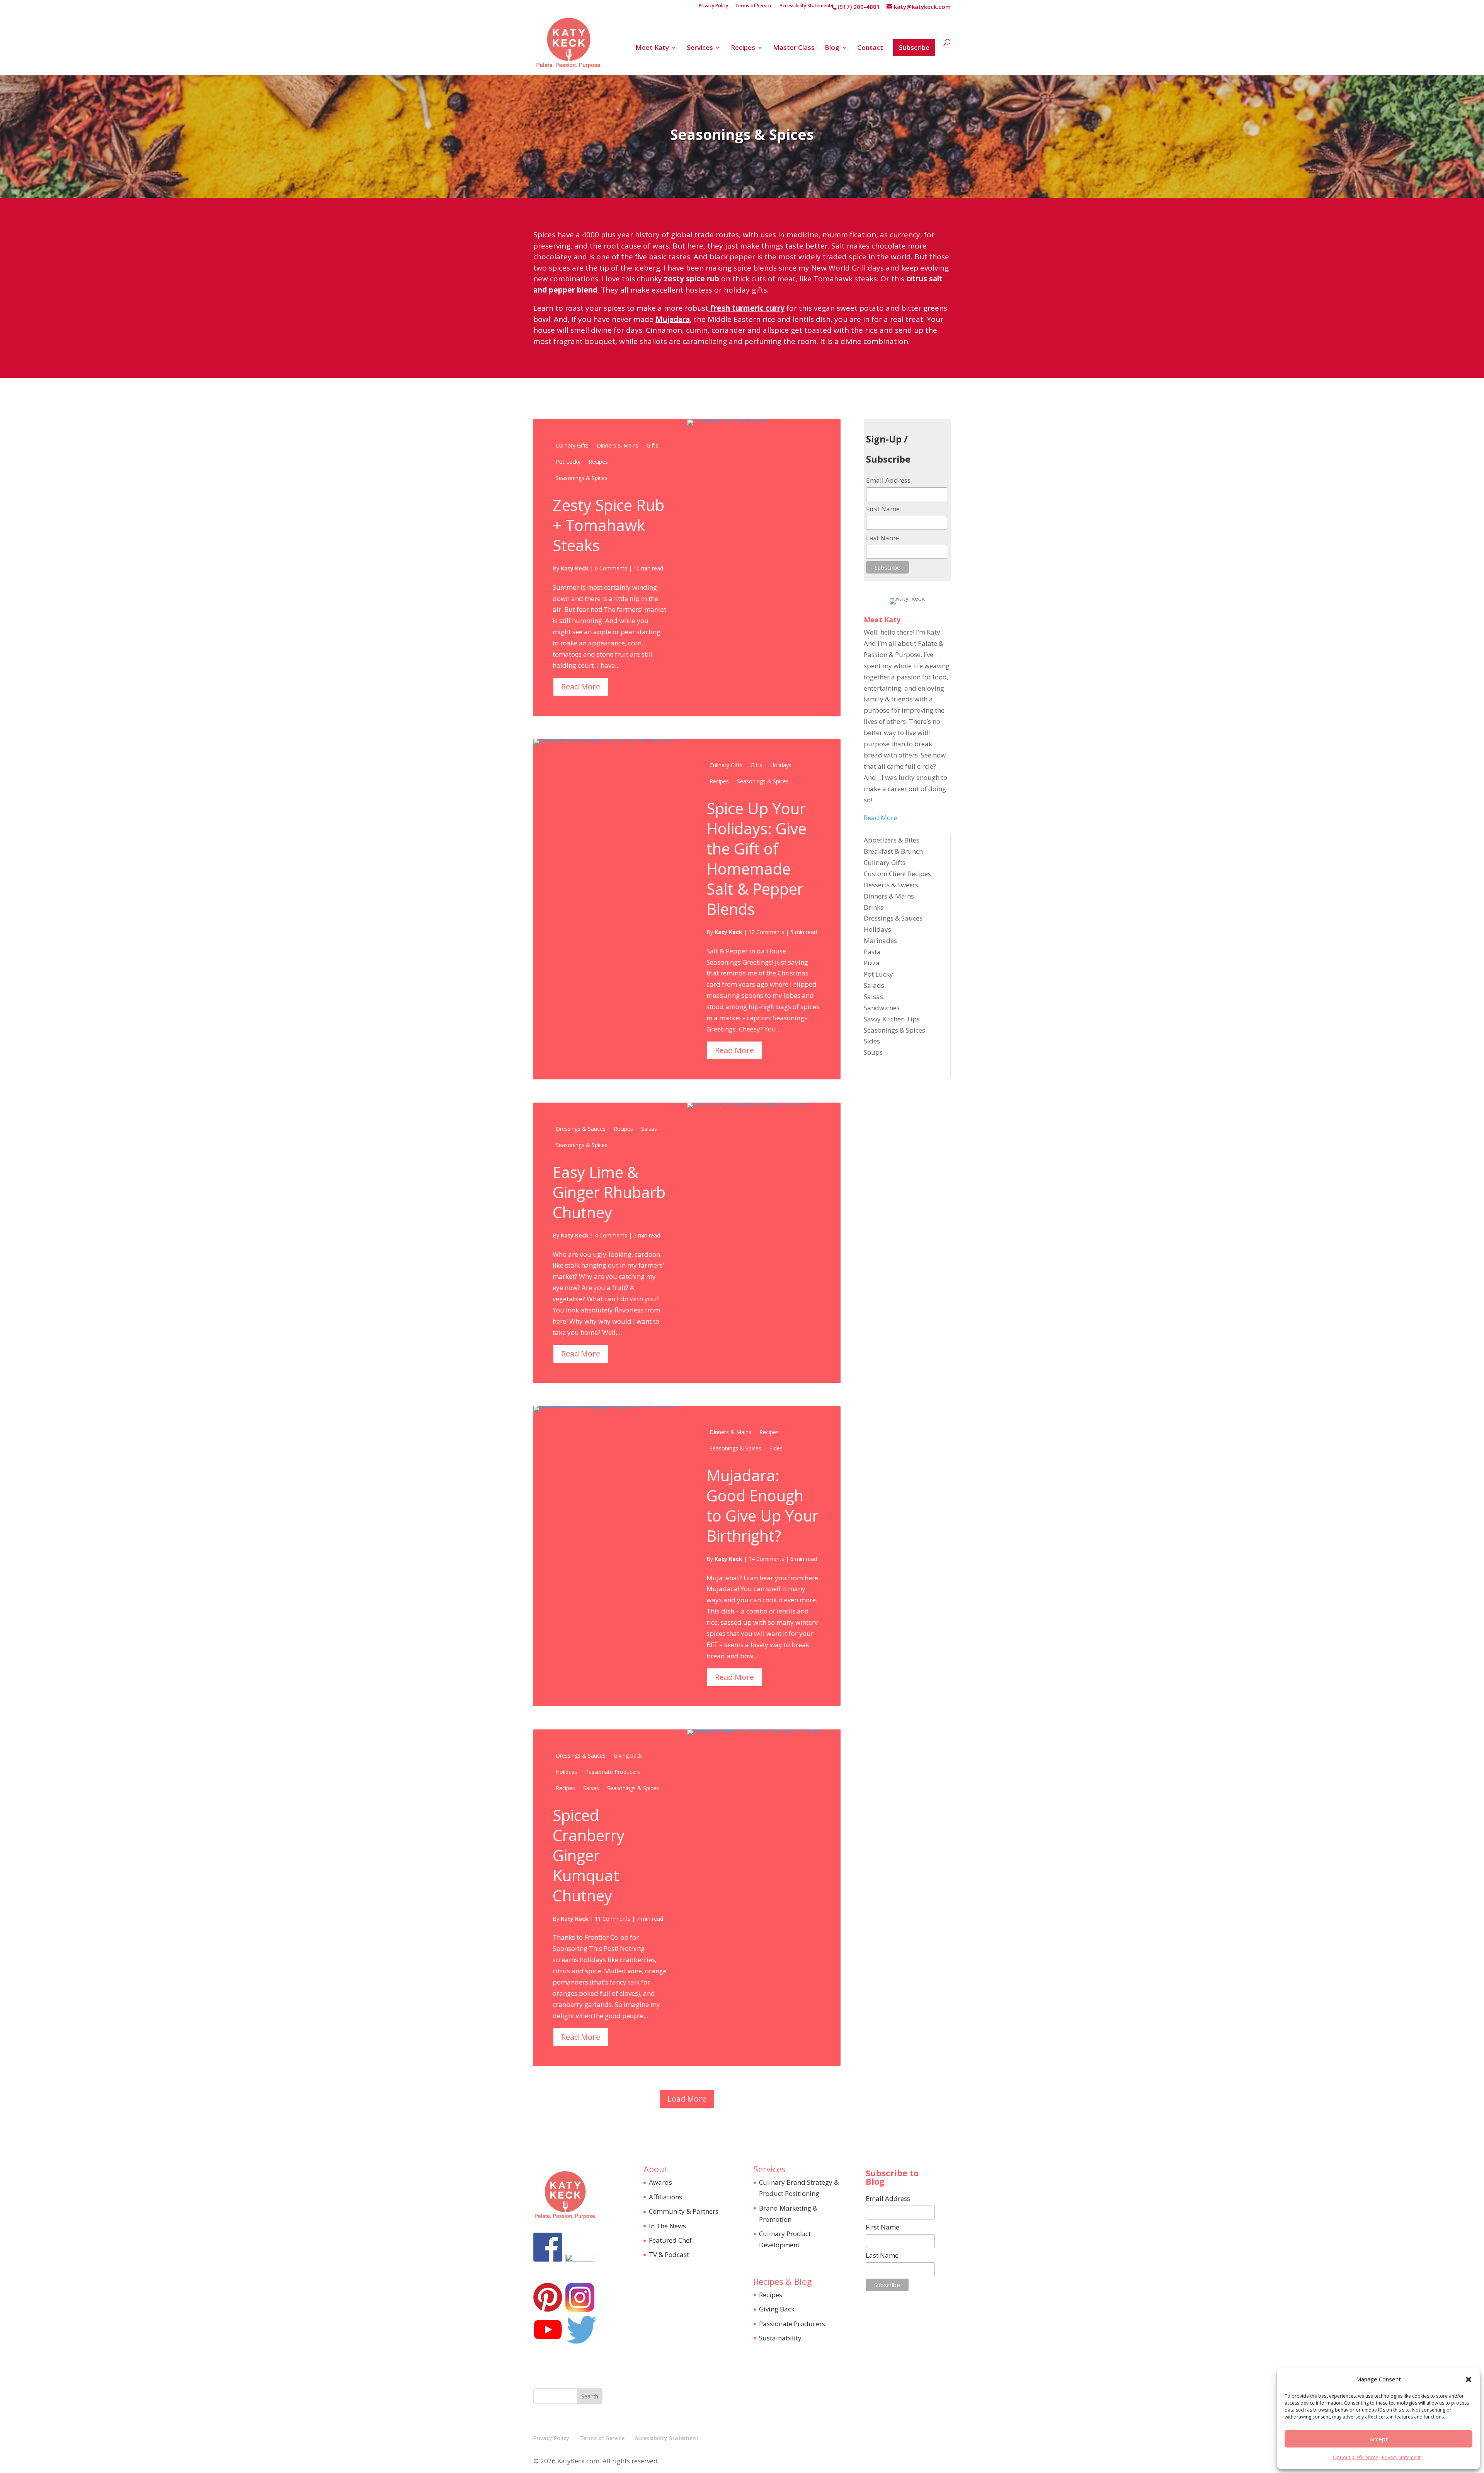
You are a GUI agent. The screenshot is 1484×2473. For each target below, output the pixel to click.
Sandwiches (882, 1008)
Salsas (649, 1129)
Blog (832, 48)
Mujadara (673, 319)
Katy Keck (575, 568)
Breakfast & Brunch (893, 851)
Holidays (781, 765)
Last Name (882, 538)
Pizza (872, 963)
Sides (776, 1448)
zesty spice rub (692, 279)
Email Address (888, 480)
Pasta (872, 952)
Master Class (794, 48)
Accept (1379, 2439)
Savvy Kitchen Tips (892, 1019)
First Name (883, 509)
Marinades (880, 940)
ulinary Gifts (887, 862)
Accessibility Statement (805, 6)
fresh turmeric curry (746, 308)
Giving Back (777, 2309)
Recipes (743, 48)
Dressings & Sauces (581, 1129)
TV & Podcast (669, 2254)
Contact (870, 48)
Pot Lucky (568, 462)
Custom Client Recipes (897, 874)
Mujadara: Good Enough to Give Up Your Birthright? (762, 1505)
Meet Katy (652, 48)
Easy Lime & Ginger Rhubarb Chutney (609, 1192)
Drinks (874, 907)
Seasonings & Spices (582, 478)
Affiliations (665, 2197)
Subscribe (914, 47)
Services (700, 48)
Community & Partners (684, 2211)
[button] (1469, 2379)
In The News (667, 2226)
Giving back (628, 1756)
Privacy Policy (713, 6)
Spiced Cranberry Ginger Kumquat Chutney (589, 1855)
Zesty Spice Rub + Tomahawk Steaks (608, 525)
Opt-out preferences (1356, 2457)
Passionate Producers (613, 1772)
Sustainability (780, 2338)
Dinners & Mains (618, 445)
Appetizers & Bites (892, 840)
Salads (874, 985)
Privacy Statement (1401, 2457)
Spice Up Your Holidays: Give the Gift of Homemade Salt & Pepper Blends (756, 859)
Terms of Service (754, 6)
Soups (873, 1052)
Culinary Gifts (572, 445)
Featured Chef (670, 2240)
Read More (581, 687)
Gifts (652, 445)
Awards (660, 2182)
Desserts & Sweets (891, 885)
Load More (687, 2099)
